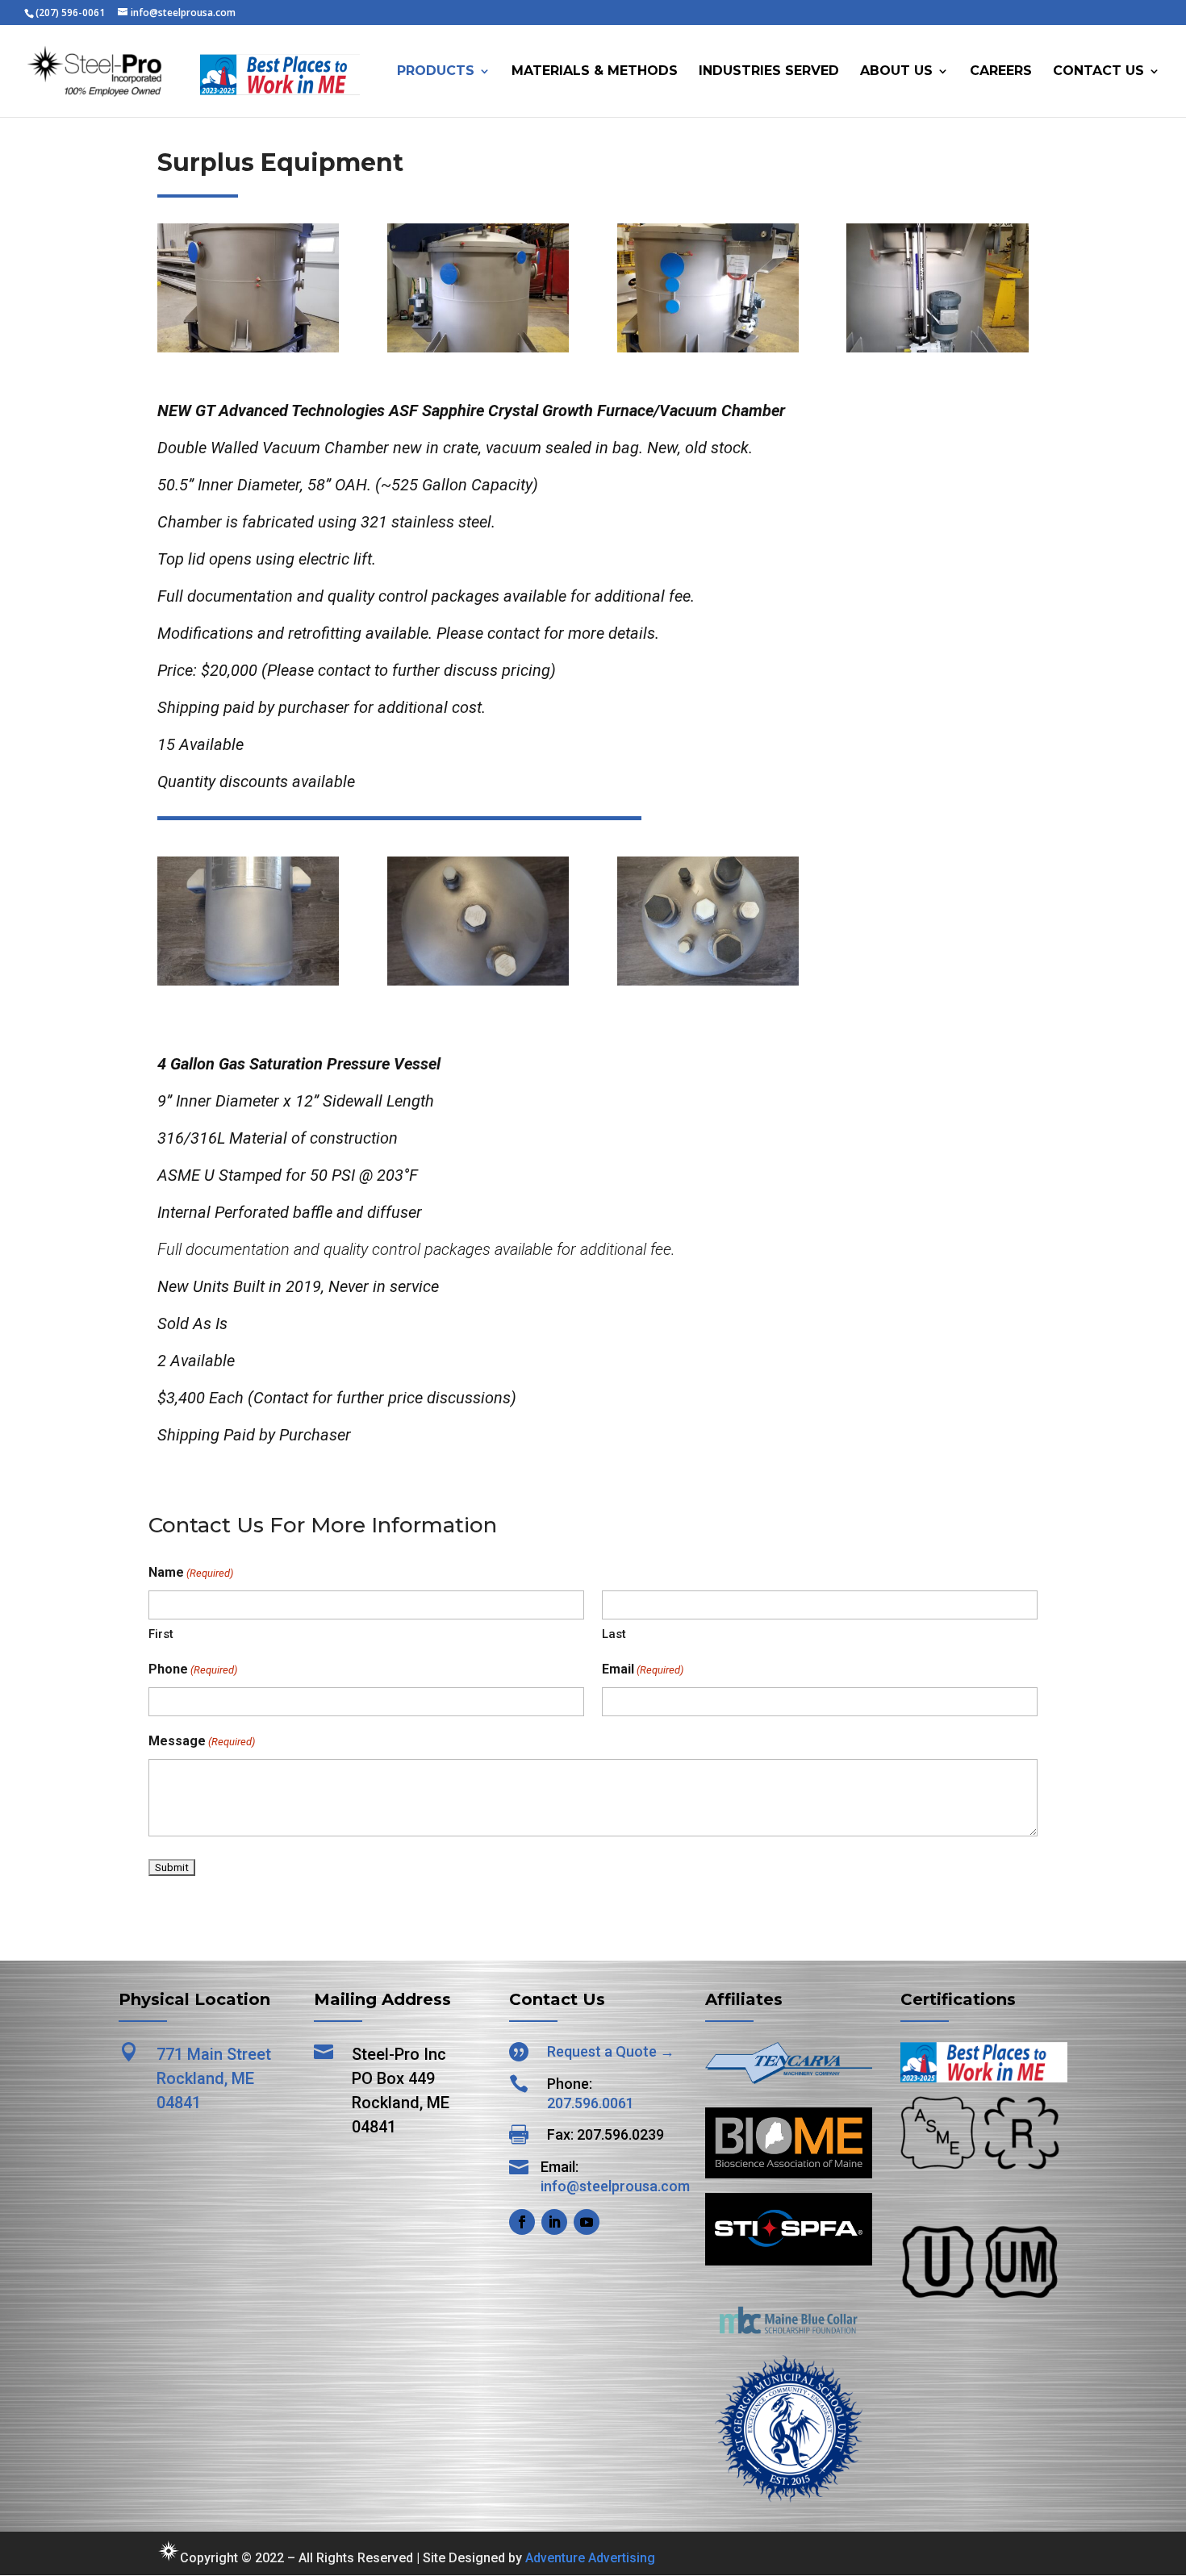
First (161, 1634)
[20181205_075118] (248, 348)
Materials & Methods (595, 72)
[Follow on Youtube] (587, 2222)
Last (614, 1634)
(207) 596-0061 (70, 13)
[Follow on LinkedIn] (554, 2222)
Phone (193, 1669)
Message (202, 1741)
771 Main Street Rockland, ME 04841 (214, 2078)
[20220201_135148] (248, 981)
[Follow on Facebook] (522, 2222)
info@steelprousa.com (615, 2186)
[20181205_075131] (478, 348)
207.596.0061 (591, 2103)
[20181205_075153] (937, 348)
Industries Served (769, 72)
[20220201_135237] (708, 981)
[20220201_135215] (478, 981)
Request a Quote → (611, 2051)
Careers (1001, 72)
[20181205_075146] (708, 348)
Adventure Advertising (590, 2558)
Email (643, 1669)
